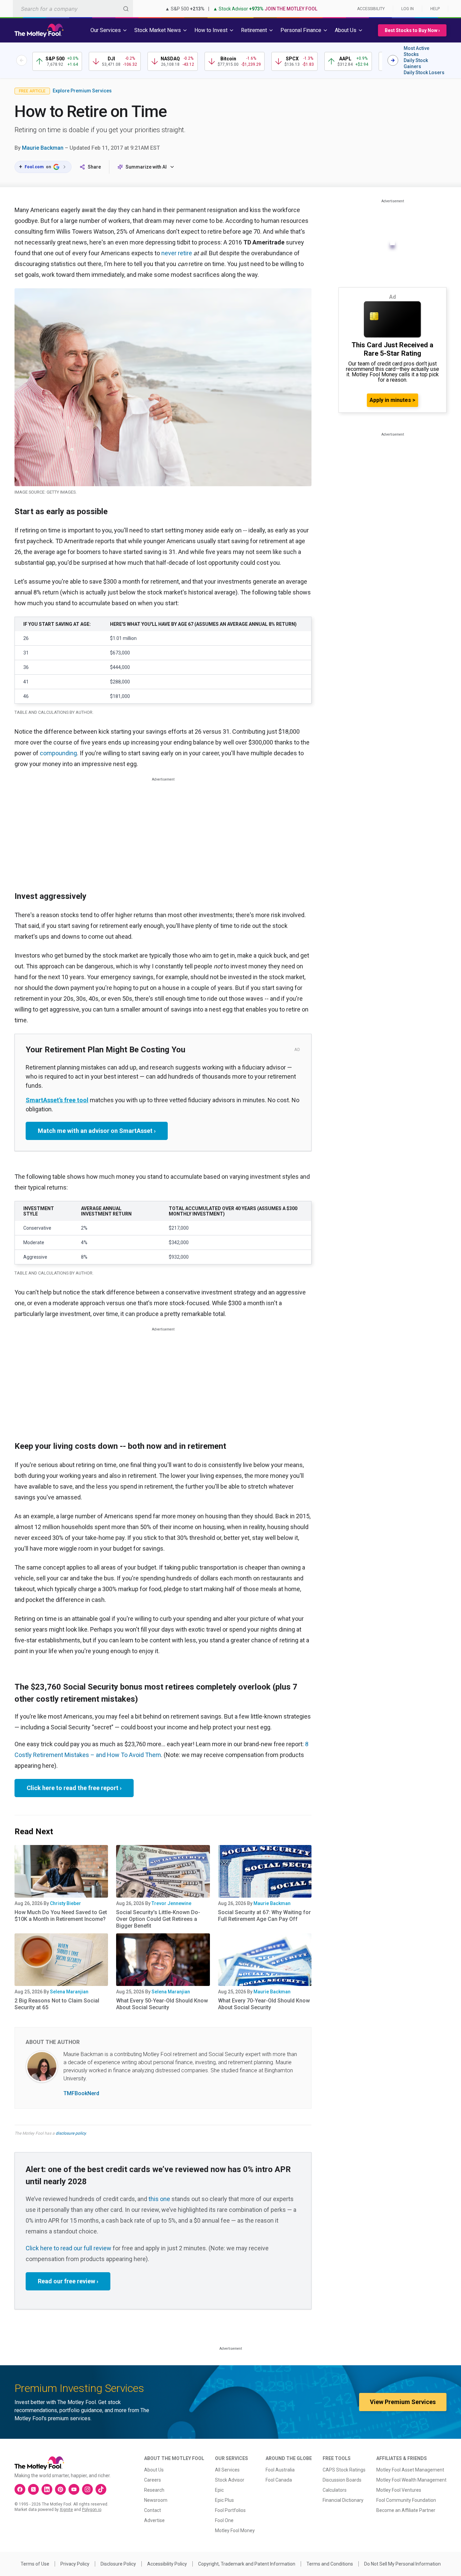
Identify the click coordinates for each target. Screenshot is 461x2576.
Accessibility (371, 9)
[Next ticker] (393, 60)
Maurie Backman (43, 148)
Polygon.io (92, 2510)
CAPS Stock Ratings (344, 2470)
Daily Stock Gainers (416, 63)
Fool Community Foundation (406, 2500)
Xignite (66, 2510)
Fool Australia (280, 2470)
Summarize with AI (146, 167)
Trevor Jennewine (171, 1903)
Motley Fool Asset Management (410, 2470)
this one (159, 2199)
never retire (177, 253)
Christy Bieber (65, 1903)
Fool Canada (279, 2480)
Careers (153, 2480)
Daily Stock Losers (424, 72)
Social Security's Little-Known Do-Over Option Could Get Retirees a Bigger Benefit (158, 1919)
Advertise (154, 2520)
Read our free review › (68, 2281)
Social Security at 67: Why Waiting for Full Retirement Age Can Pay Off (264, 1916)
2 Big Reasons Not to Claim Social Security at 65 (57, 2004)
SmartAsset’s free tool (57, 1100)
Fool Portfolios (230, 2510)
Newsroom (156, 2500)
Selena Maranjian (69, 1992)
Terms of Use (35, 2564)
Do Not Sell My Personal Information (402, 2564)
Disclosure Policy (118, 2564)
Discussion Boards (342, 2480)
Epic (219, 2490)
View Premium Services (403, 2402)
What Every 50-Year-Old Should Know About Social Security (162, 2004)
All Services (227, 2470)
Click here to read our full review (69, 2248)
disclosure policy (71, 2133)
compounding (58, 753)
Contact (153, 2510)
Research (154, 2490)
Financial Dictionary (343, 2500)
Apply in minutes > (392, 400)
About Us (154, 2470)
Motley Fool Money (235, 2530)
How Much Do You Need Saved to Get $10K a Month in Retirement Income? (61, 1916)
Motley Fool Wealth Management (411, 2480)
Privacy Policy (75, 2564)
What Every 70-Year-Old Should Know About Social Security (264, 2004)
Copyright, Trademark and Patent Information (247, 2564)
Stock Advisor (230, 2480)
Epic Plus (224, 2500)
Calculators (335, 2490)
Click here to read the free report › (74, 1788)
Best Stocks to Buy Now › (412, 30)
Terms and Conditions (330, 2564)
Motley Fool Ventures (399, 2490)
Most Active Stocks (416, 51)
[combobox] (73, 9)
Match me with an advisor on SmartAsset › (97, 1131)
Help (435, 9)
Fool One (224, 2520)
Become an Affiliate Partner (406, 2510)
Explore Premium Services (82, 91)
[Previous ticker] (22, 60)
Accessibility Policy (167, 2564)
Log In (408, 9)
